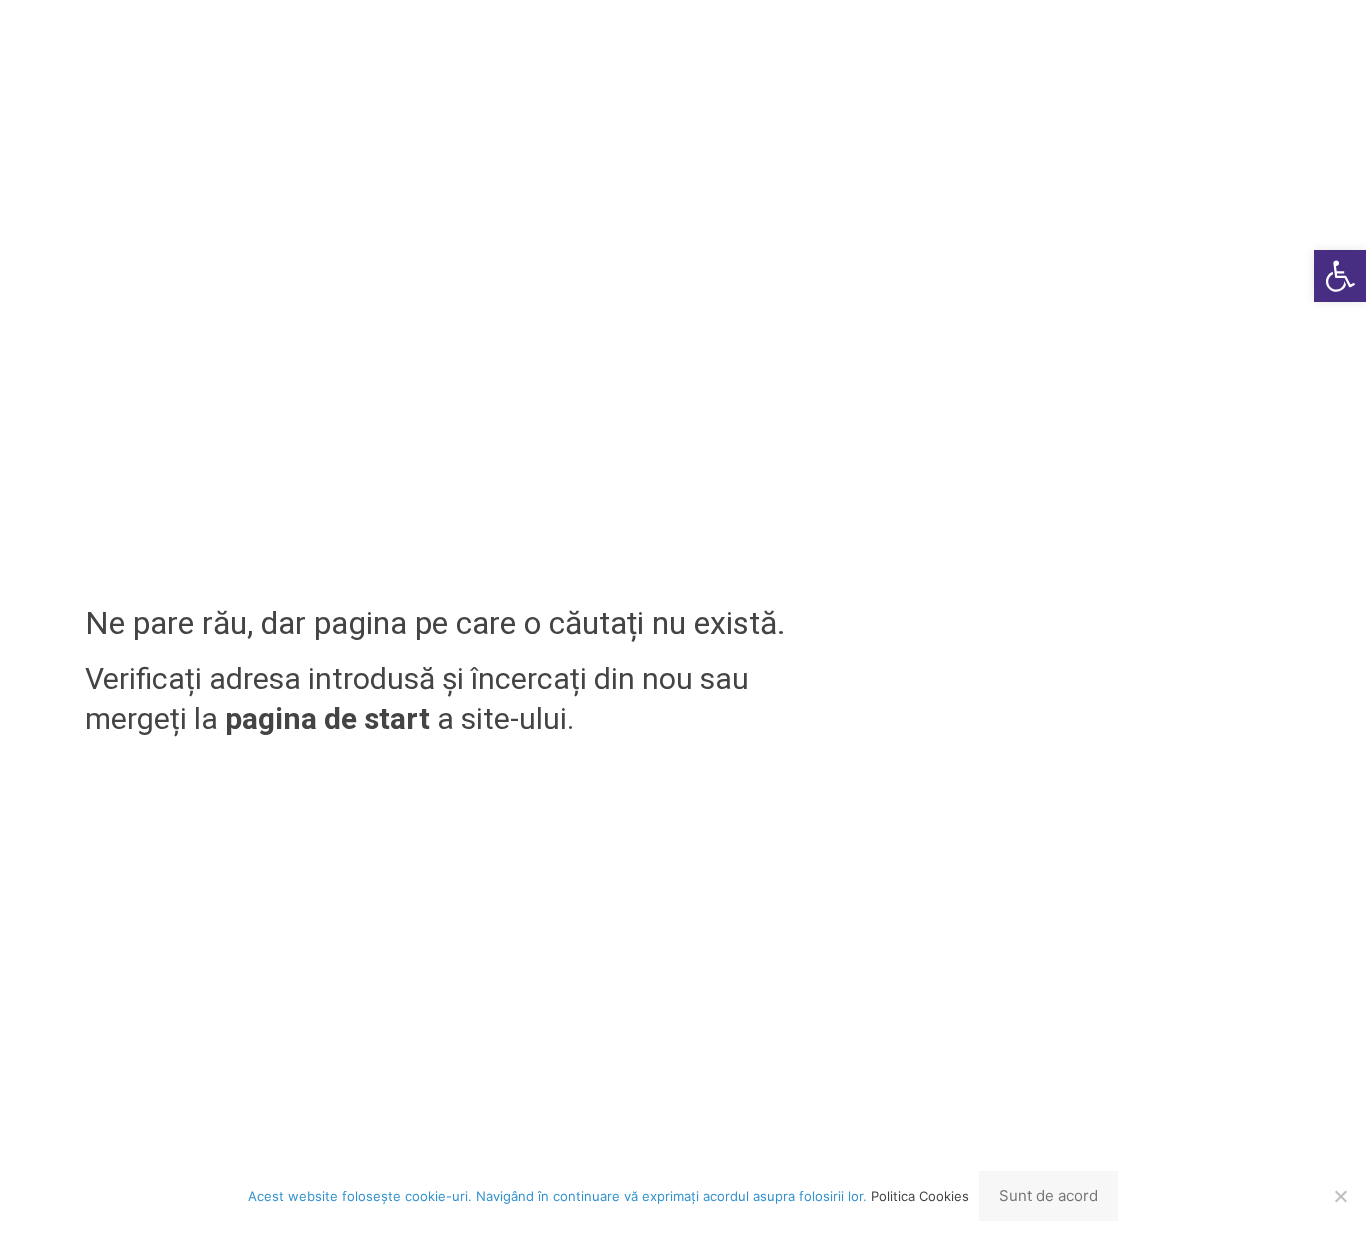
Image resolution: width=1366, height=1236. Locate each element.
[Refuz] (1341, 1196)
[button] (1340, 276)
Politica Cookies (920, 1196)
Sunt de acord (1048, 1195)
